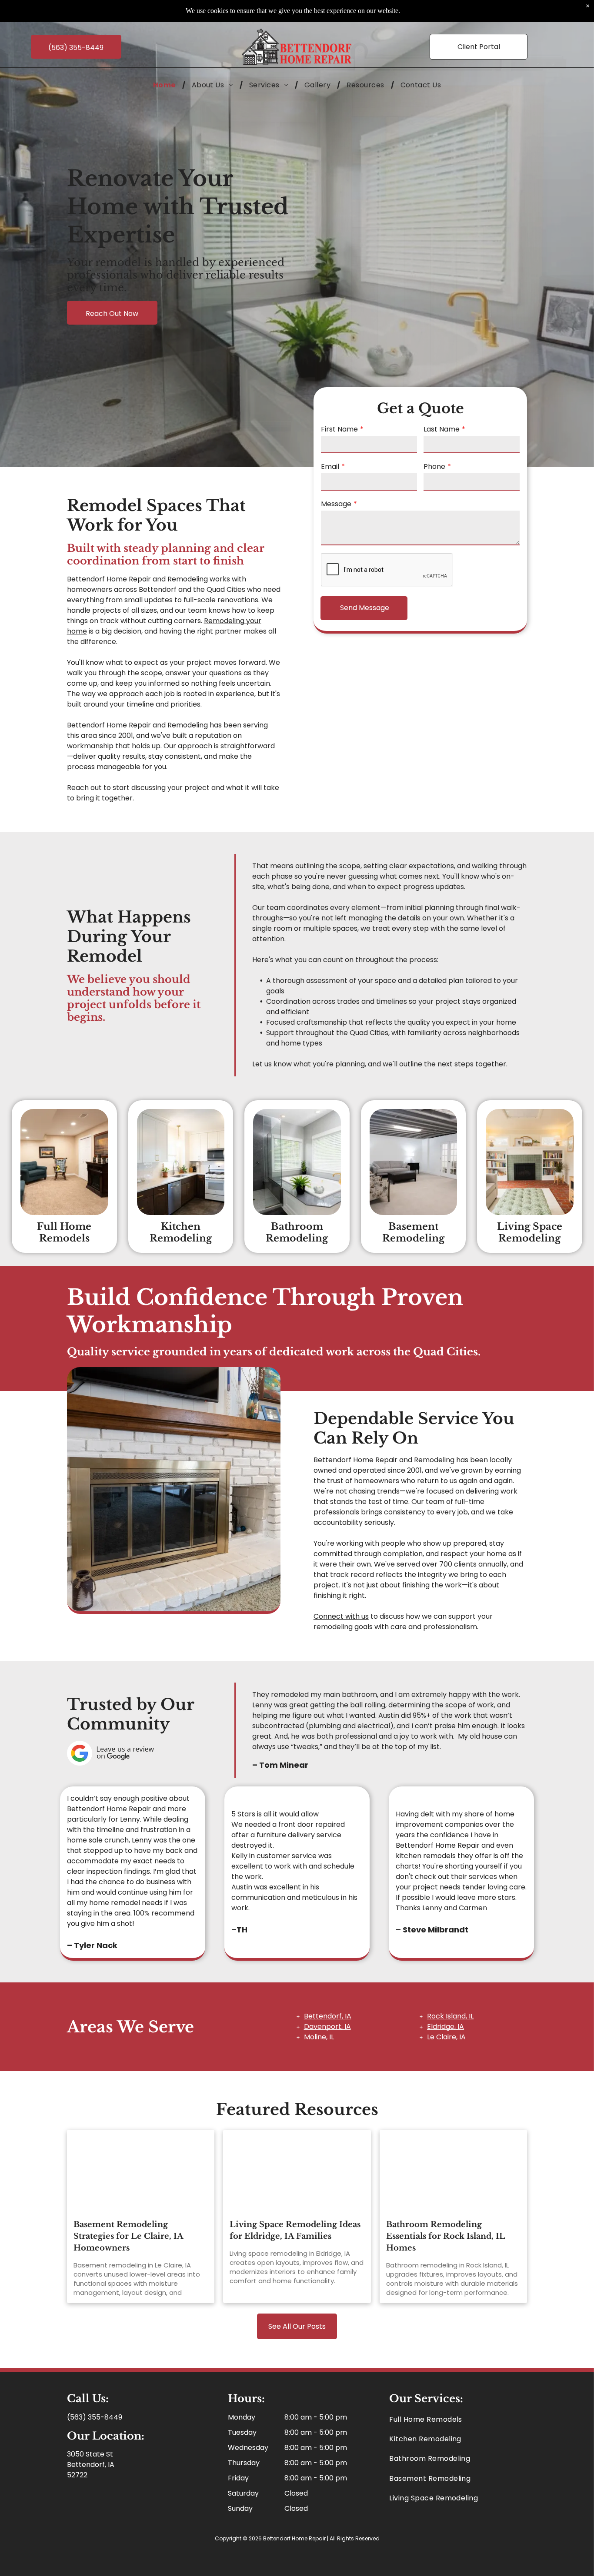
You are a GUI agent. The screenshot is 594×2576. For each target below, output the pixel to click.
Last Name (442, 429)
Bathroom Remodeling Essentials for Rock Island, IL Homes (445, 2236)
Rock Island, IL (450, 2016)
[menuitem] (166, 85)
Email (330, 466)
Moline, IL (319, 2037)
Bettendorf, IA (328, 2016)
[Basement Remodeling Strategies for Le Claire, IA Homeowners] (141, 2171)
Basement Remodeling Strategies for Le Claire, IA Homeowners (128, 2236)
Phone (434, 466)
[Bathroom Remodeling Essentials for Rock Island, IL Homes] (454, 2171)
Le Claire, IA (446, 2037)
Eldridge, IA (445, 2027)
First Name (339, 429)
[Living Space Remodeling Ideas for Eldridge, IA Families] (297, 2171)
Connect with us (341, 1616)
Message (336, 504)
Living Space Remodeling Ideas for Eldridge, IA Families (295, 2230)
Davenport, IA (327, 2027)
